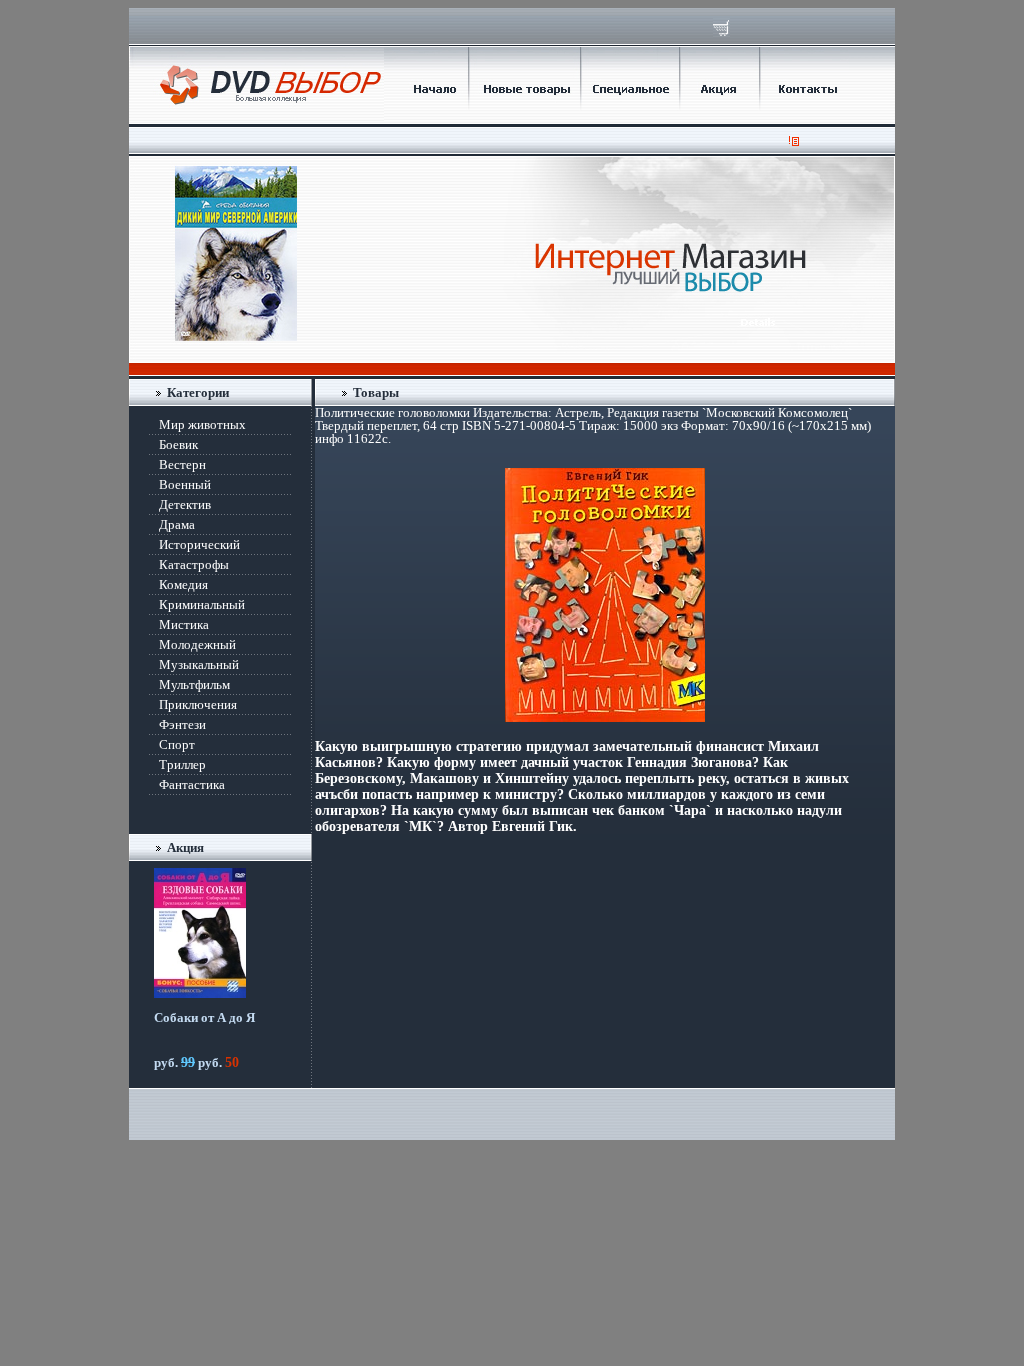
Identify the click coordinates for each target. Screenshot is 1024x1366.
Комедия (183, 584)
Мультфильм (194, 684)
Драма (177, 524)
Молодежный (197, 644)
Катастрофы (194, 564)
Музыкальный (199, 664)
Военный (185, 484)
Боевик (178, 444)
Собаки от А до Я (204, 1017)
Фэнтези (182, 724)
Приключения (198, 704)
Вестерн (182, 464)
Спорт (177, 744)
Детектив (185, 504)
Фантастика (192, 784)
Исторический (199, 544)
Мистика (184, 624)
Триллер (182, 764)
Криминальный (202, 604)
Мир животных (202, 424)
